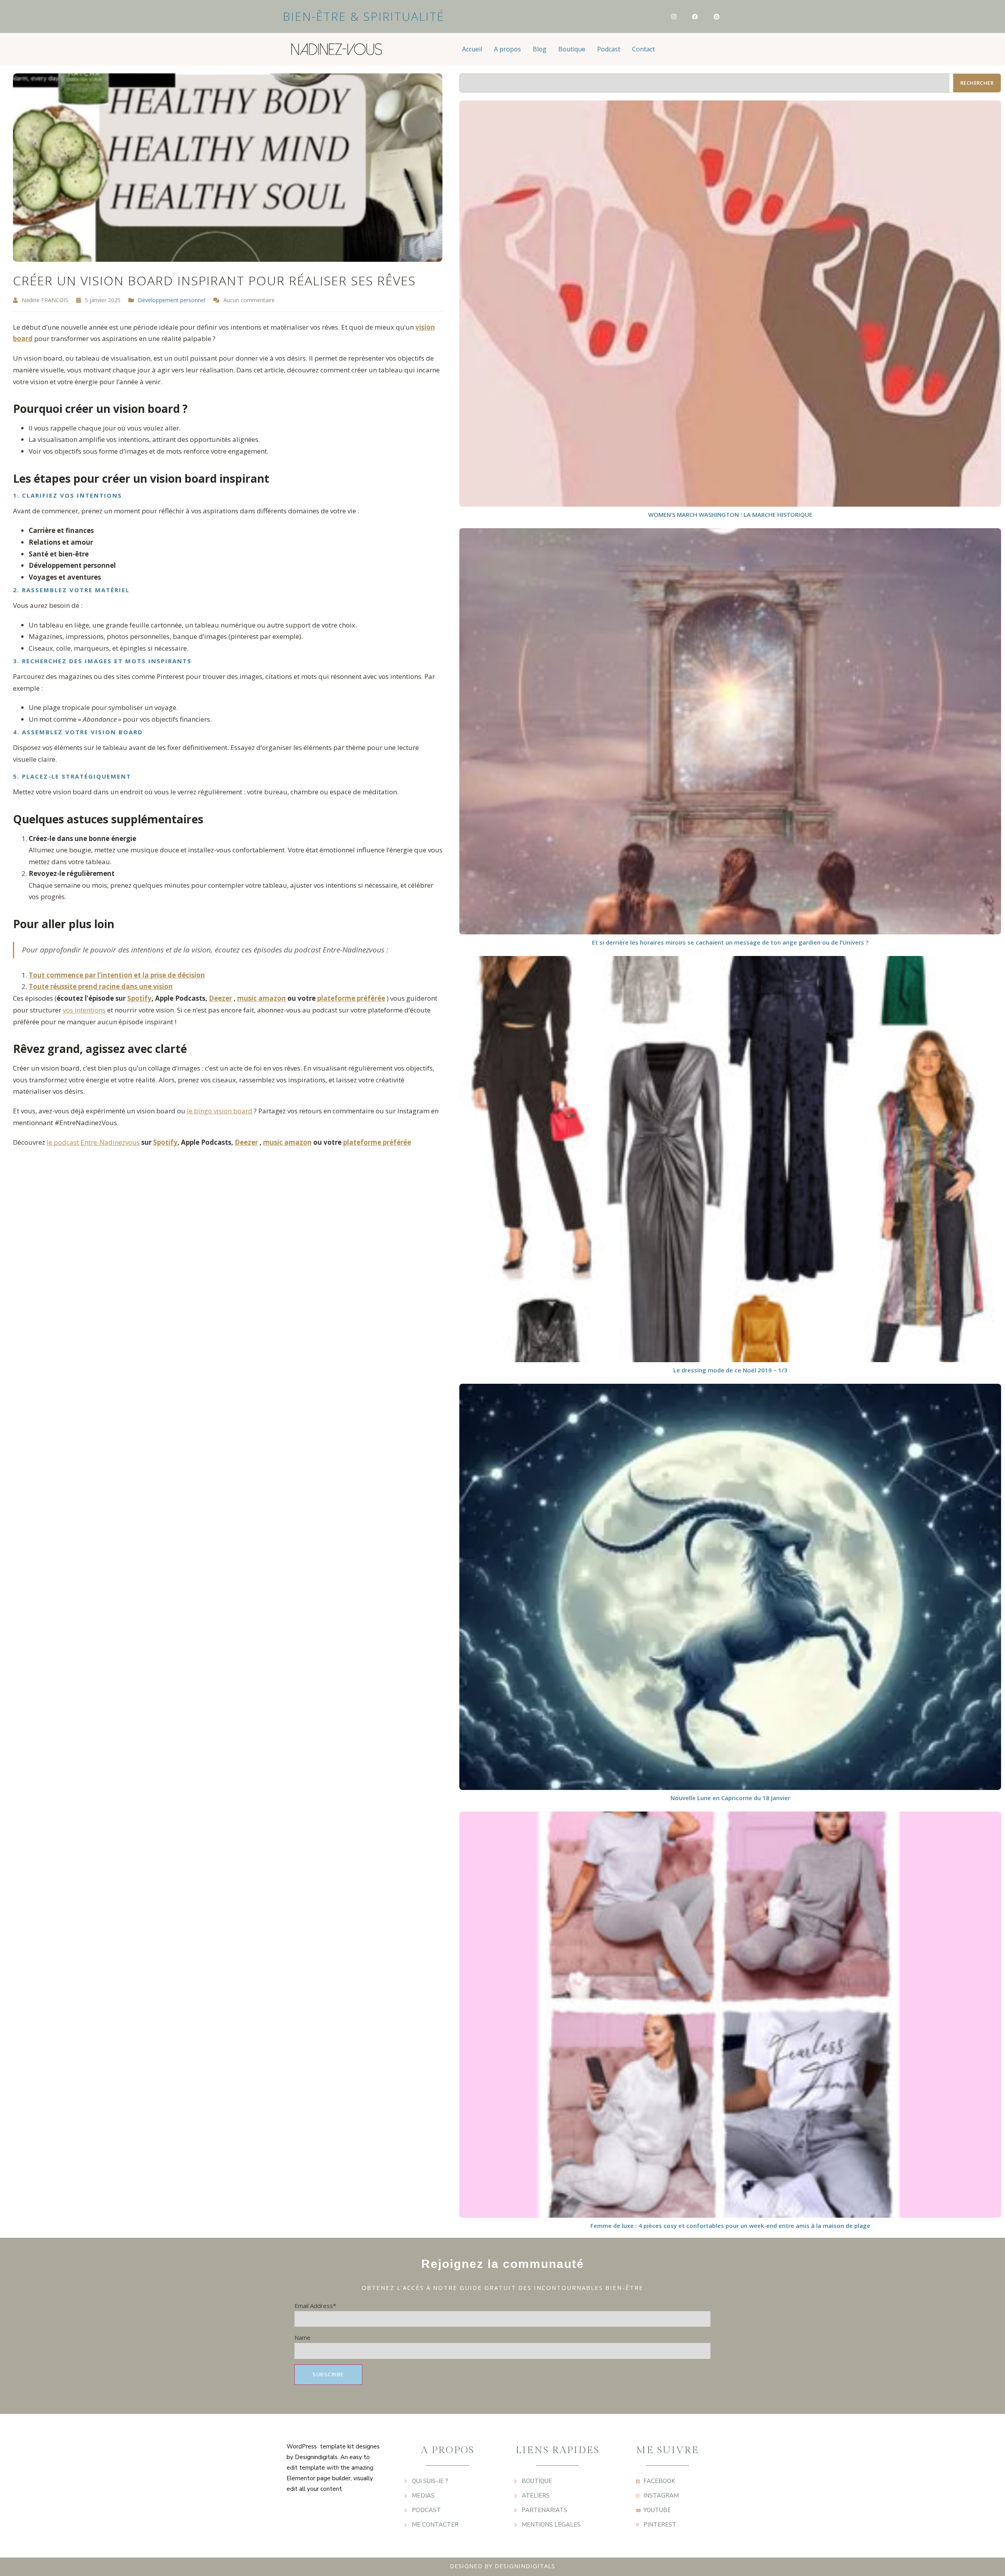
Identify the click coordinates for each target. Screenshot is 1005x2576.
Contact (643, 49)
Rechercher (977, 83)
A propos (507, 49)
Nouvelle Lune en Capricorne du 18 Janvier (730, 1798)
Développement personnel (172, 300)
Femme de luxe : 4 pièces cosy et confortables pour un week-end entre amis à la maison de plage (730, 2226)
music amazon (261, 998)
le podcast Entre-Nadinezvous (93, 1142)
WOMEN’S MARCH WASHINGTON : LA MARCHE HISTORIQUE (730, 514)
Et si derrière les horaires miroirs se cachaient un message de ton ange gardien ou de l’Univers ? (730, 942)
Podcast (609, 49)
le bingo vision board (220, 1111)
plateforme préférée (351, 998)
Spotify (139, 998)
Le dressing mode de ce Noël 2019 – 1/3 (730, 1370)
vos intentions (84, 1010)
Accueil (472, 49)
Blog (540, 49)
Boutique (572, 49)
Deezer (220, 998)
